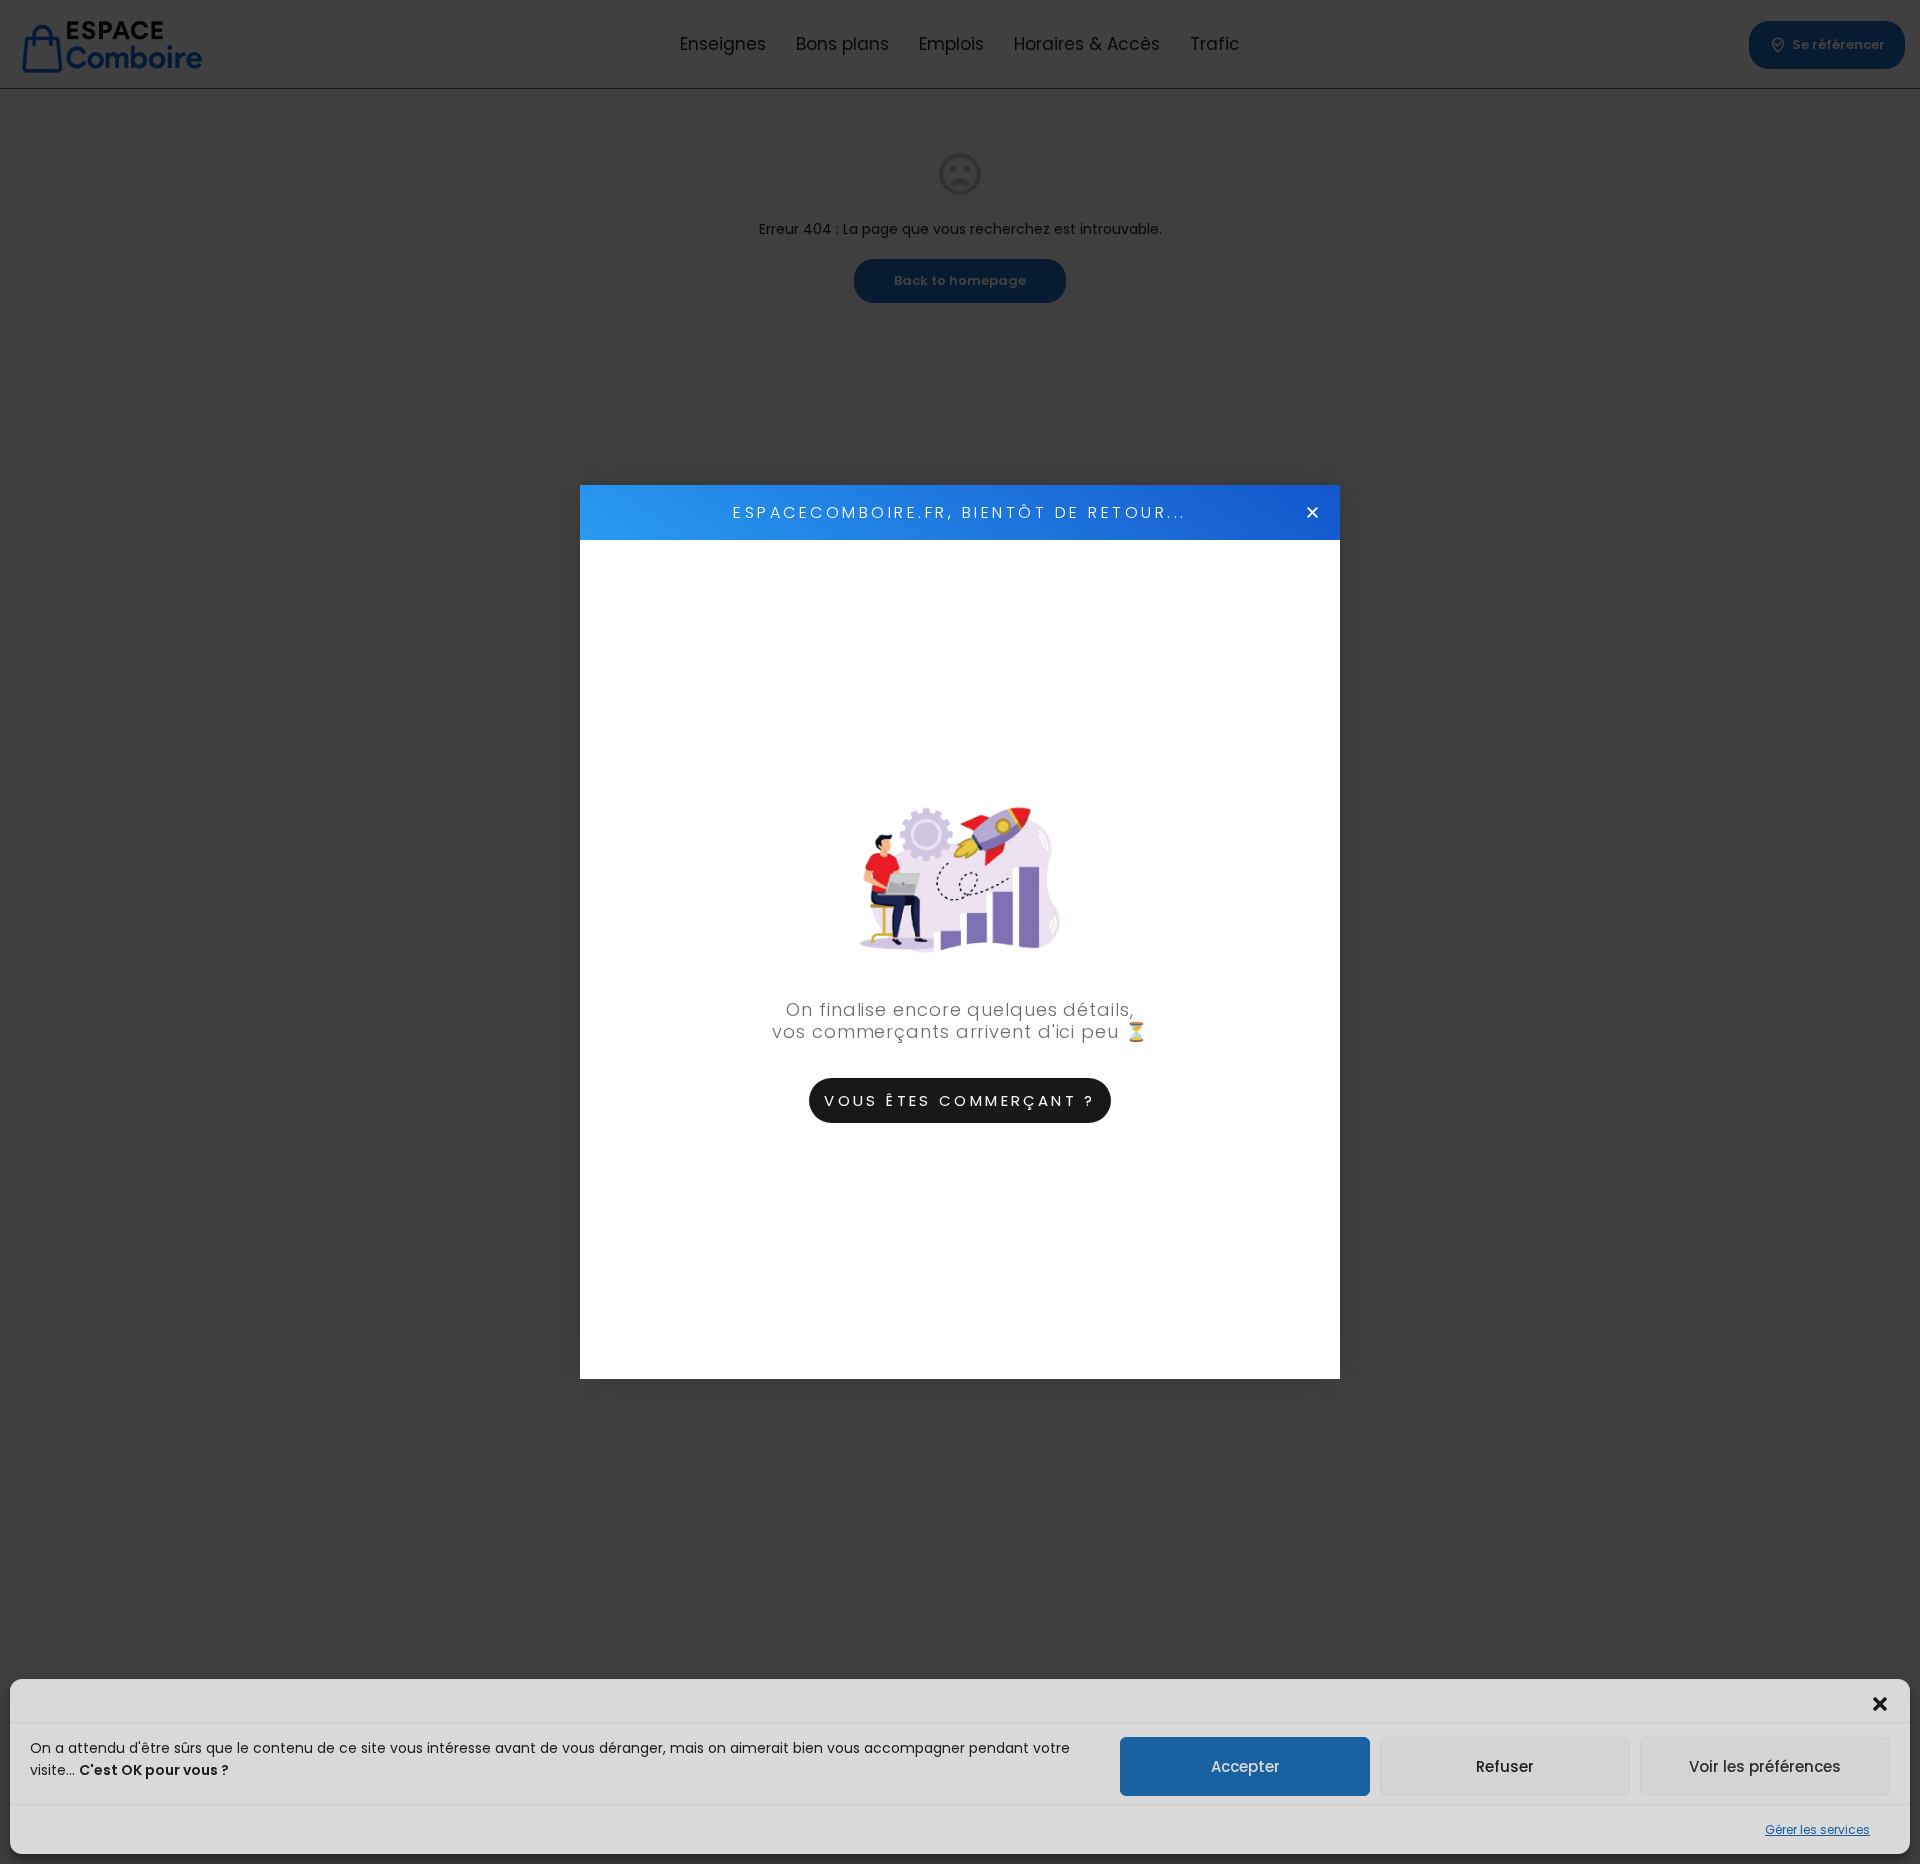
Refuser (1505, 1766)
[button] (1880, 1704)
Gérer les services (1817, 1829)
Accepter (1245, 1766)
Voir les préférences (1765, 1766)
